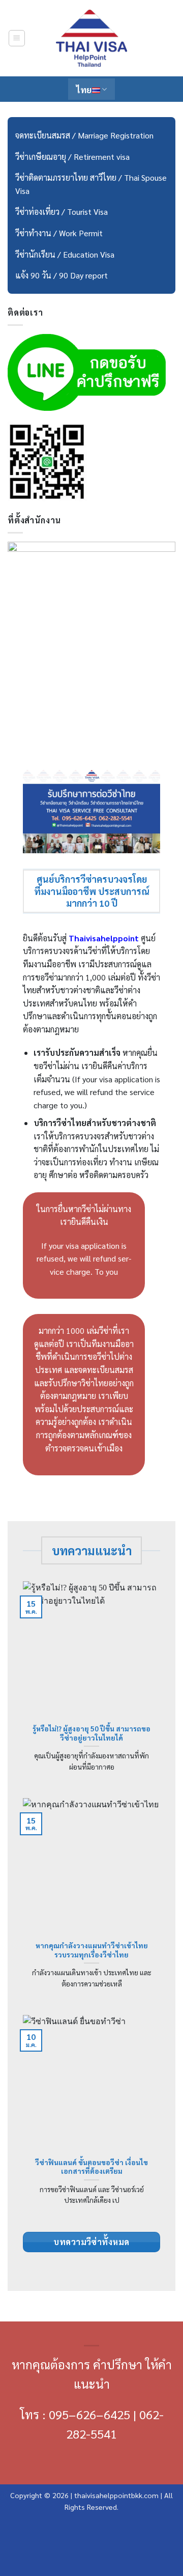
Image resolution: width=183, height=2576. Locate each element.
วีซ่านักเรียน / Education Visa (65, 254)
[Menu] (17, 38)
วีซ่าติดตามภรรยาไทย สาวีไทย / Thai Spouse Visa (91, 184)
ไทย (84, 89)
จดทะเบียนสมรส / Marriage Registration (84, 135)
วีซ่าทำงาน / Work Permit (59, 233)
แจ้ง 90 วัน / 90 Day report (62, 275)
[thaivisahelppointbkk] (91, 38)
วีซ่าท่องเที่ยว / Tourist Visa (62, 212)
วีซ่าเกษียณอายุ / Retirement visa (72, 157)
